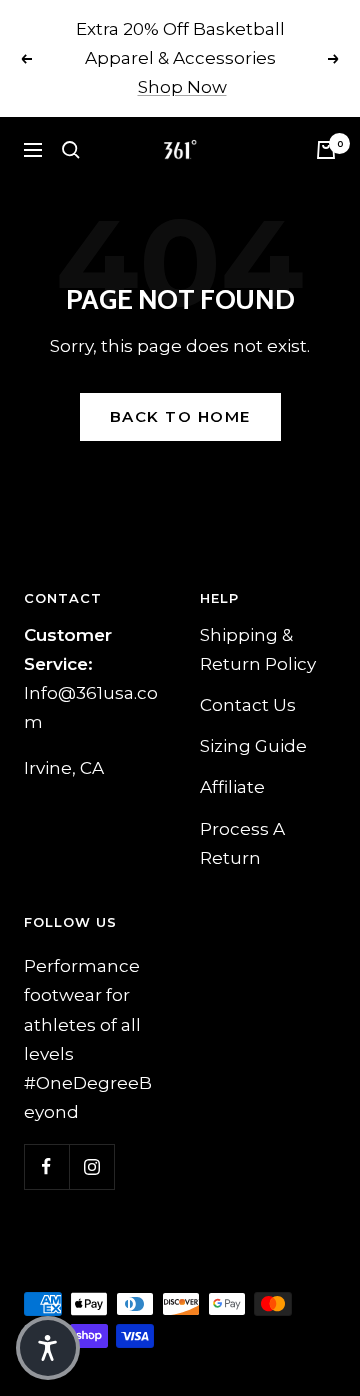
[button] (48, 1348)
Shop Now (182, 87)
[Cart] (326, 150)
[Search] (71, 150)
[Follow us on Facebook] (46, 1166)
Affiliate (232, 787)
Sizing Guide (253, 746)
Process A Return (242, 843)
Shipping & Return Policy (258, 649)
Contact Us (248, 705)
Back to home (180, 416)
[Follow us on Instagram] (91, 1166)
